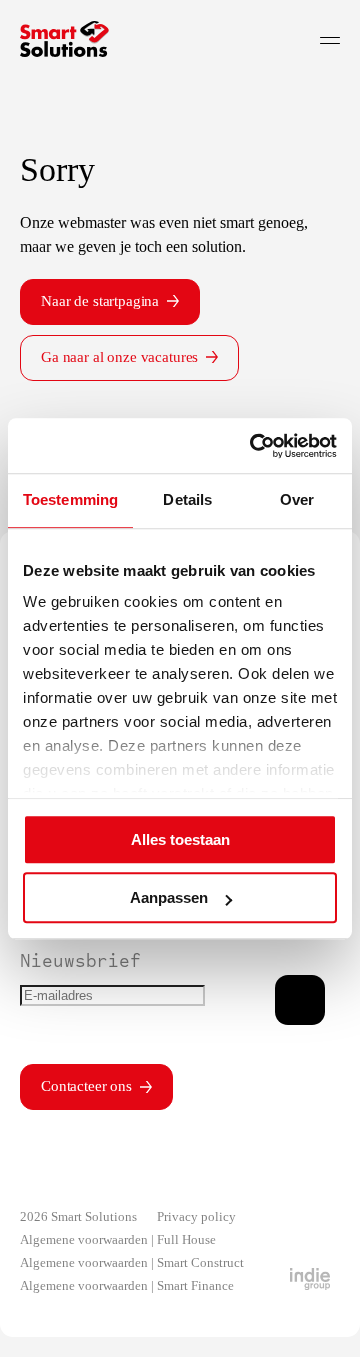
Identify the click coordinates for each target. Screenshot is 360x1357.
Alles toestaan (180, 839)
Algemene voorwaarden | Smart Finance (127, 1285)
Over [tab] (297, 499)
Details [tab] (187, 499)
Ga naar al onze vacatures (119, 357)
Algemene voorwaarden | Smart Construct (132, 1262)
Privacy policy (196, 1216)
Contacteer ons (86, 1086)
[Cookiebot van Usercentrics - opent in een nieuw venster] (254, 446)
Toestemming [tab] (70, 499)
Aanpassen (169, 897)
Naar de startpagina (100, 301)
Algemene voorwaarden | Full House (118, 1239)
